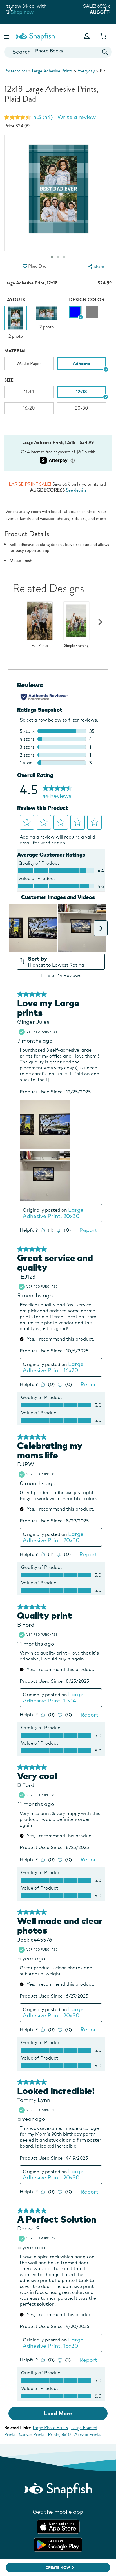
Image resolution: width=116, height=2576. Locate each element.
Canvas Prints (32, 2434)
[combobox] (58, 52)
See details (76, 490)
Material (15, 351)
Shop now (71, 12)
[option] (15, 322)
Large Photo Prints (50, 2428)
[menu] (95, 267)
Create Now (58, 2568)
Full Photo (40, 646)
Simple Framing (76, 646)
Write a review (77, 117)
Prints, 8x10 (59, 2434)
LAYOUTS (15, 300)
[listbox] (58, 365)
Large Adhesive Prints (52, 71)
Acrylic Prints (87, 2434)
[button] (7, 36)
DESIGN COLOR (87, 300)
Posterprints (16, 71)
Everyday (86, 71)
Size (9, 380)
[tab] (64, 257)
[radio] (75, 312)
